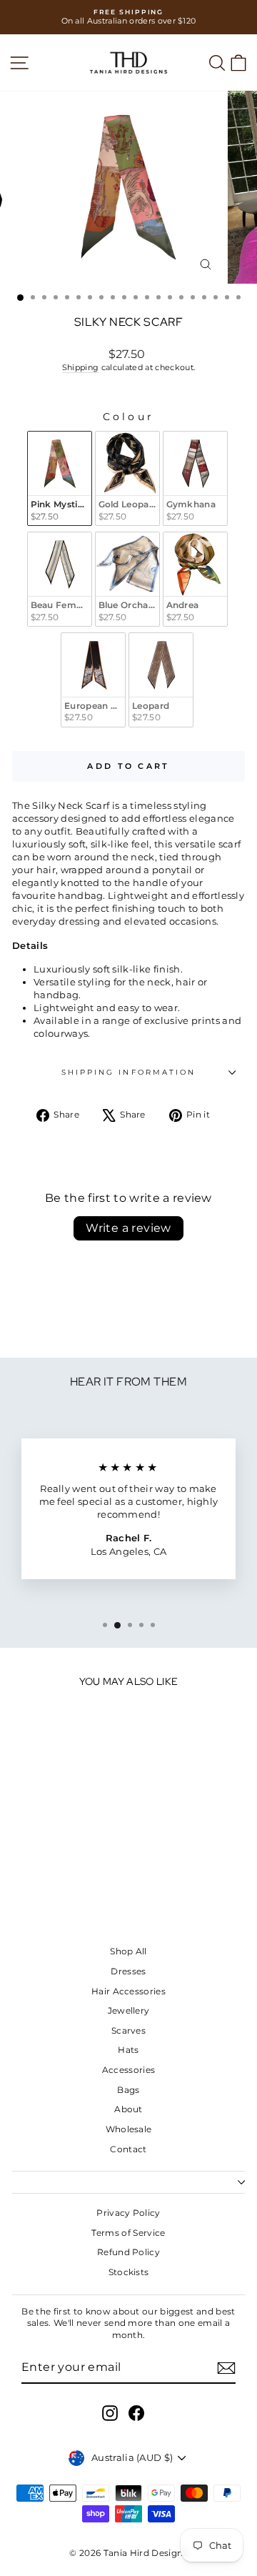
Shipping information (129, 1072)
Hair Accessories (128, 1991)
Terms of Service (128, 2233)
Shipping (81, 367)
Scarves (128, 2030)
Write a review (128, 1228)
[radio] (60, 478)
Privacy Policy (128, 2213)
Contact (128, 2149)
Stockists (129, 2272)
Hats (128, 2050)
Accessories (129, 2070)
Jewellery (129, 2010)
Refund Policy (128, 2252)
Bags (128, 2090)
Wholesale (129, 2129)
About (128, 2109)
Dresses (128, 1971)
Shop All (128, 1951)
